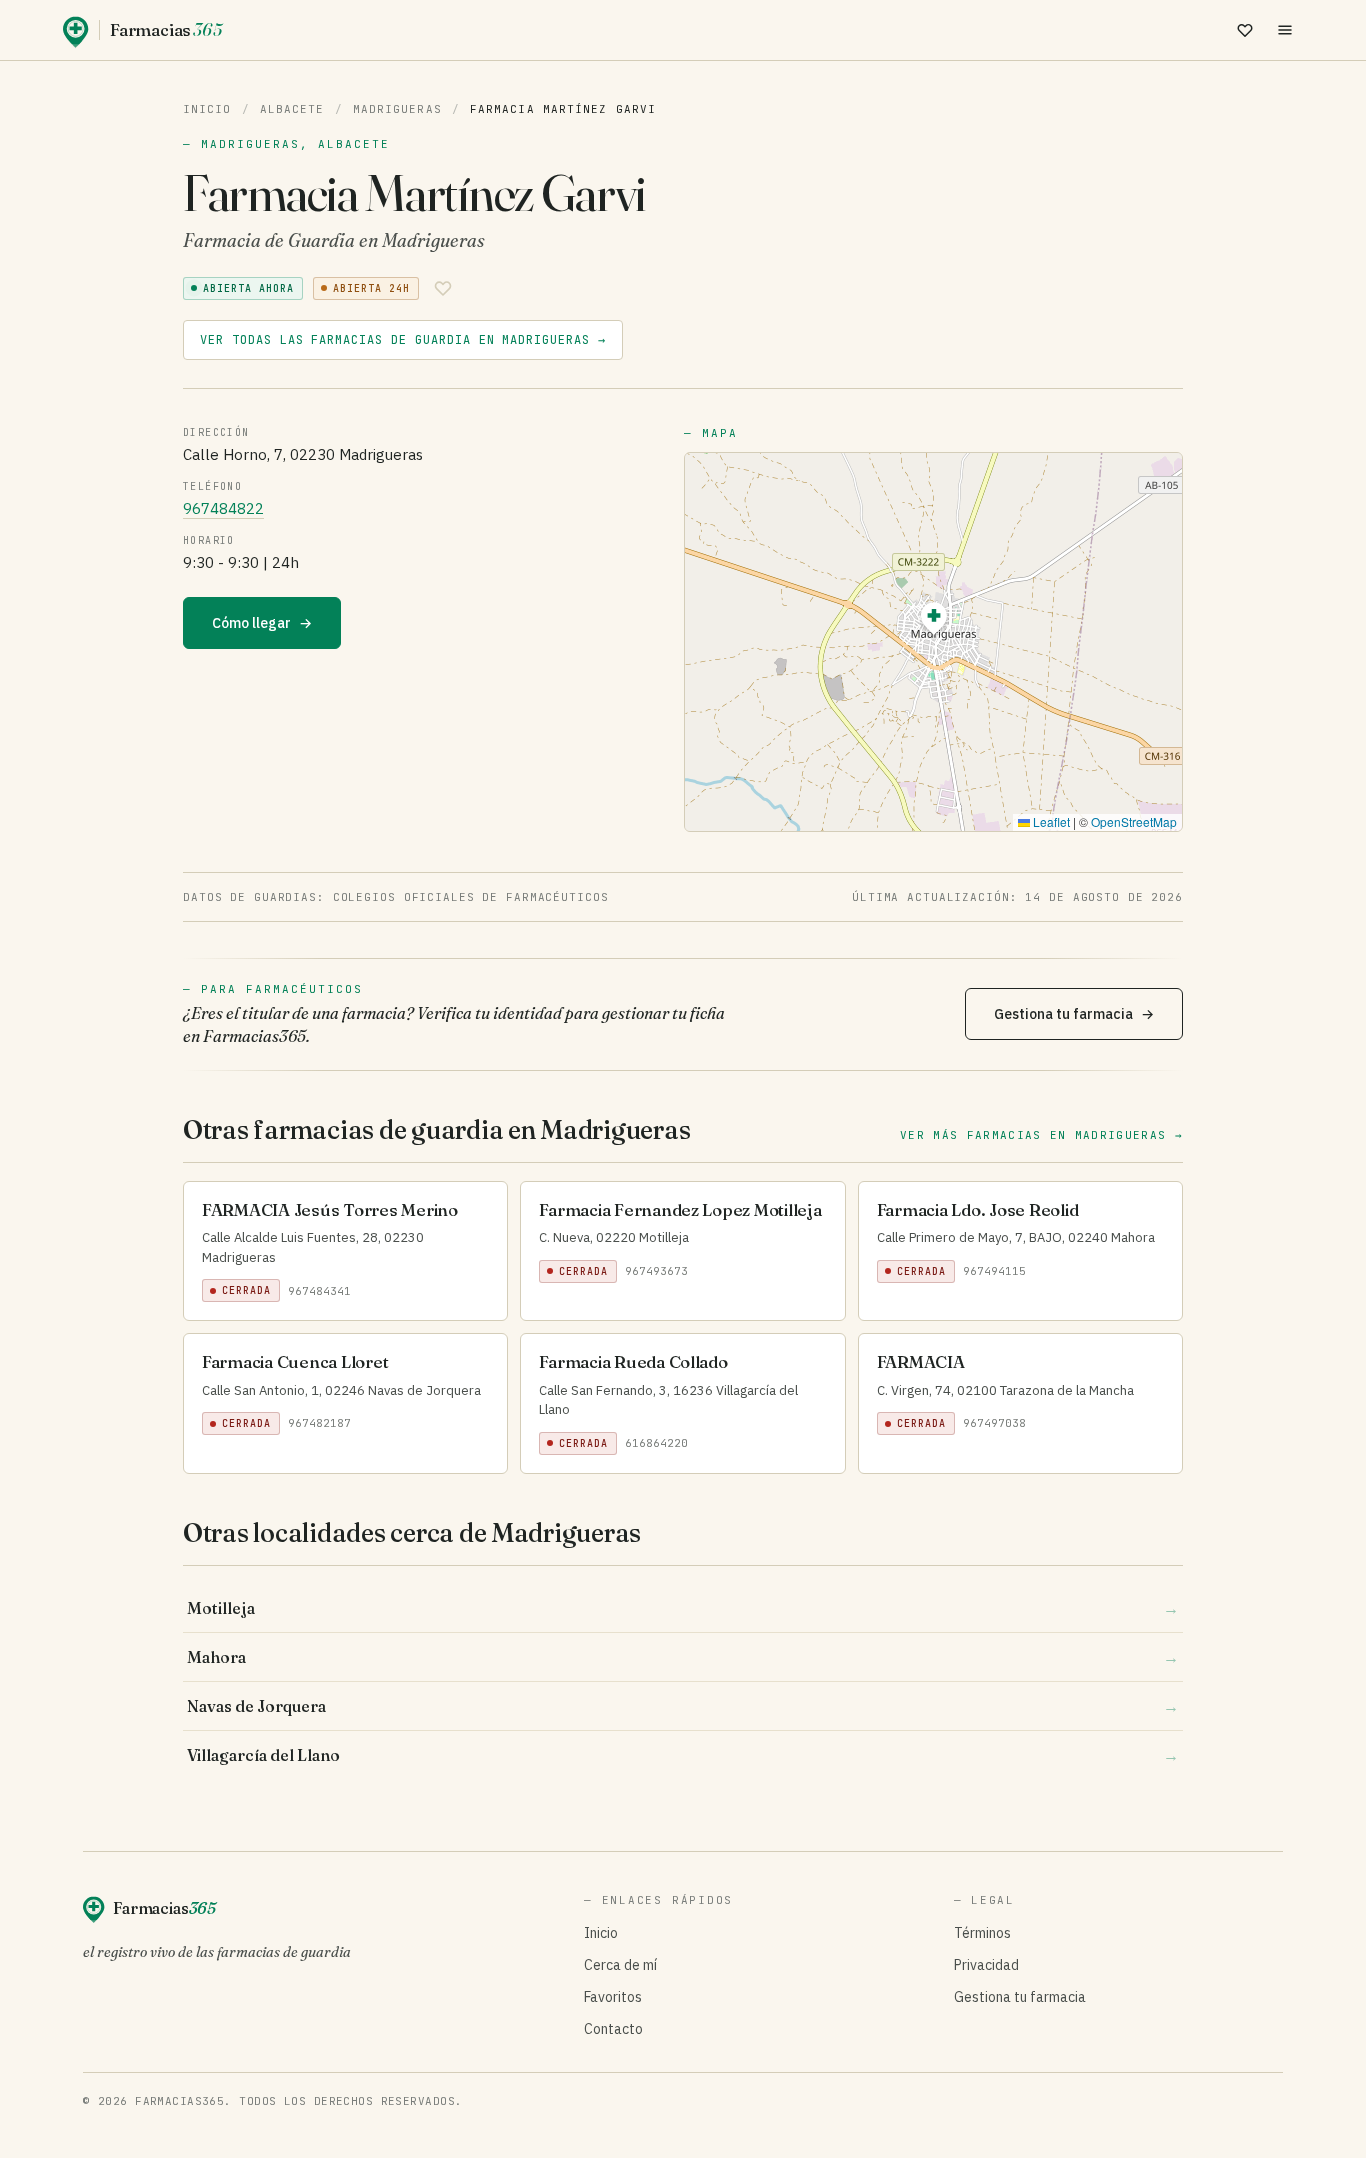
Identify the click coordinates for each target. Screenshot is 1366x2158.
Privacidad (986, 1965)
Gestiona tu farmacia (1074, 1014)
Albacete (292, 109)
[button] (934, 622)
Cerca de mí (620, 1965)
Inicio (207, 109)
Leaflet (1050, 821)
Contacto (613, 2029)
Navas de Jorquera (683, 1706)
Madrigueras (397, 109)
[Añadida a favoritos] (443, 288)
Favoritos (613, 1997)
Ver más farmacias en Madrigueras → (1041, 1135)
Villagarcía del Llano (683, 1755)
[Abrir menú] (1285, 30)
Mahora (683, 1657)
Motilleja (683, 1608)
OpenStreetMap (1134, 821)
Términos (982, 1933)
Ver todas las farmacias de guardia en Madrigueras (403, 340)
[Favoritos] (1245, 30)
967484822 (223, 508)
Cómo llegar (262, 623)
